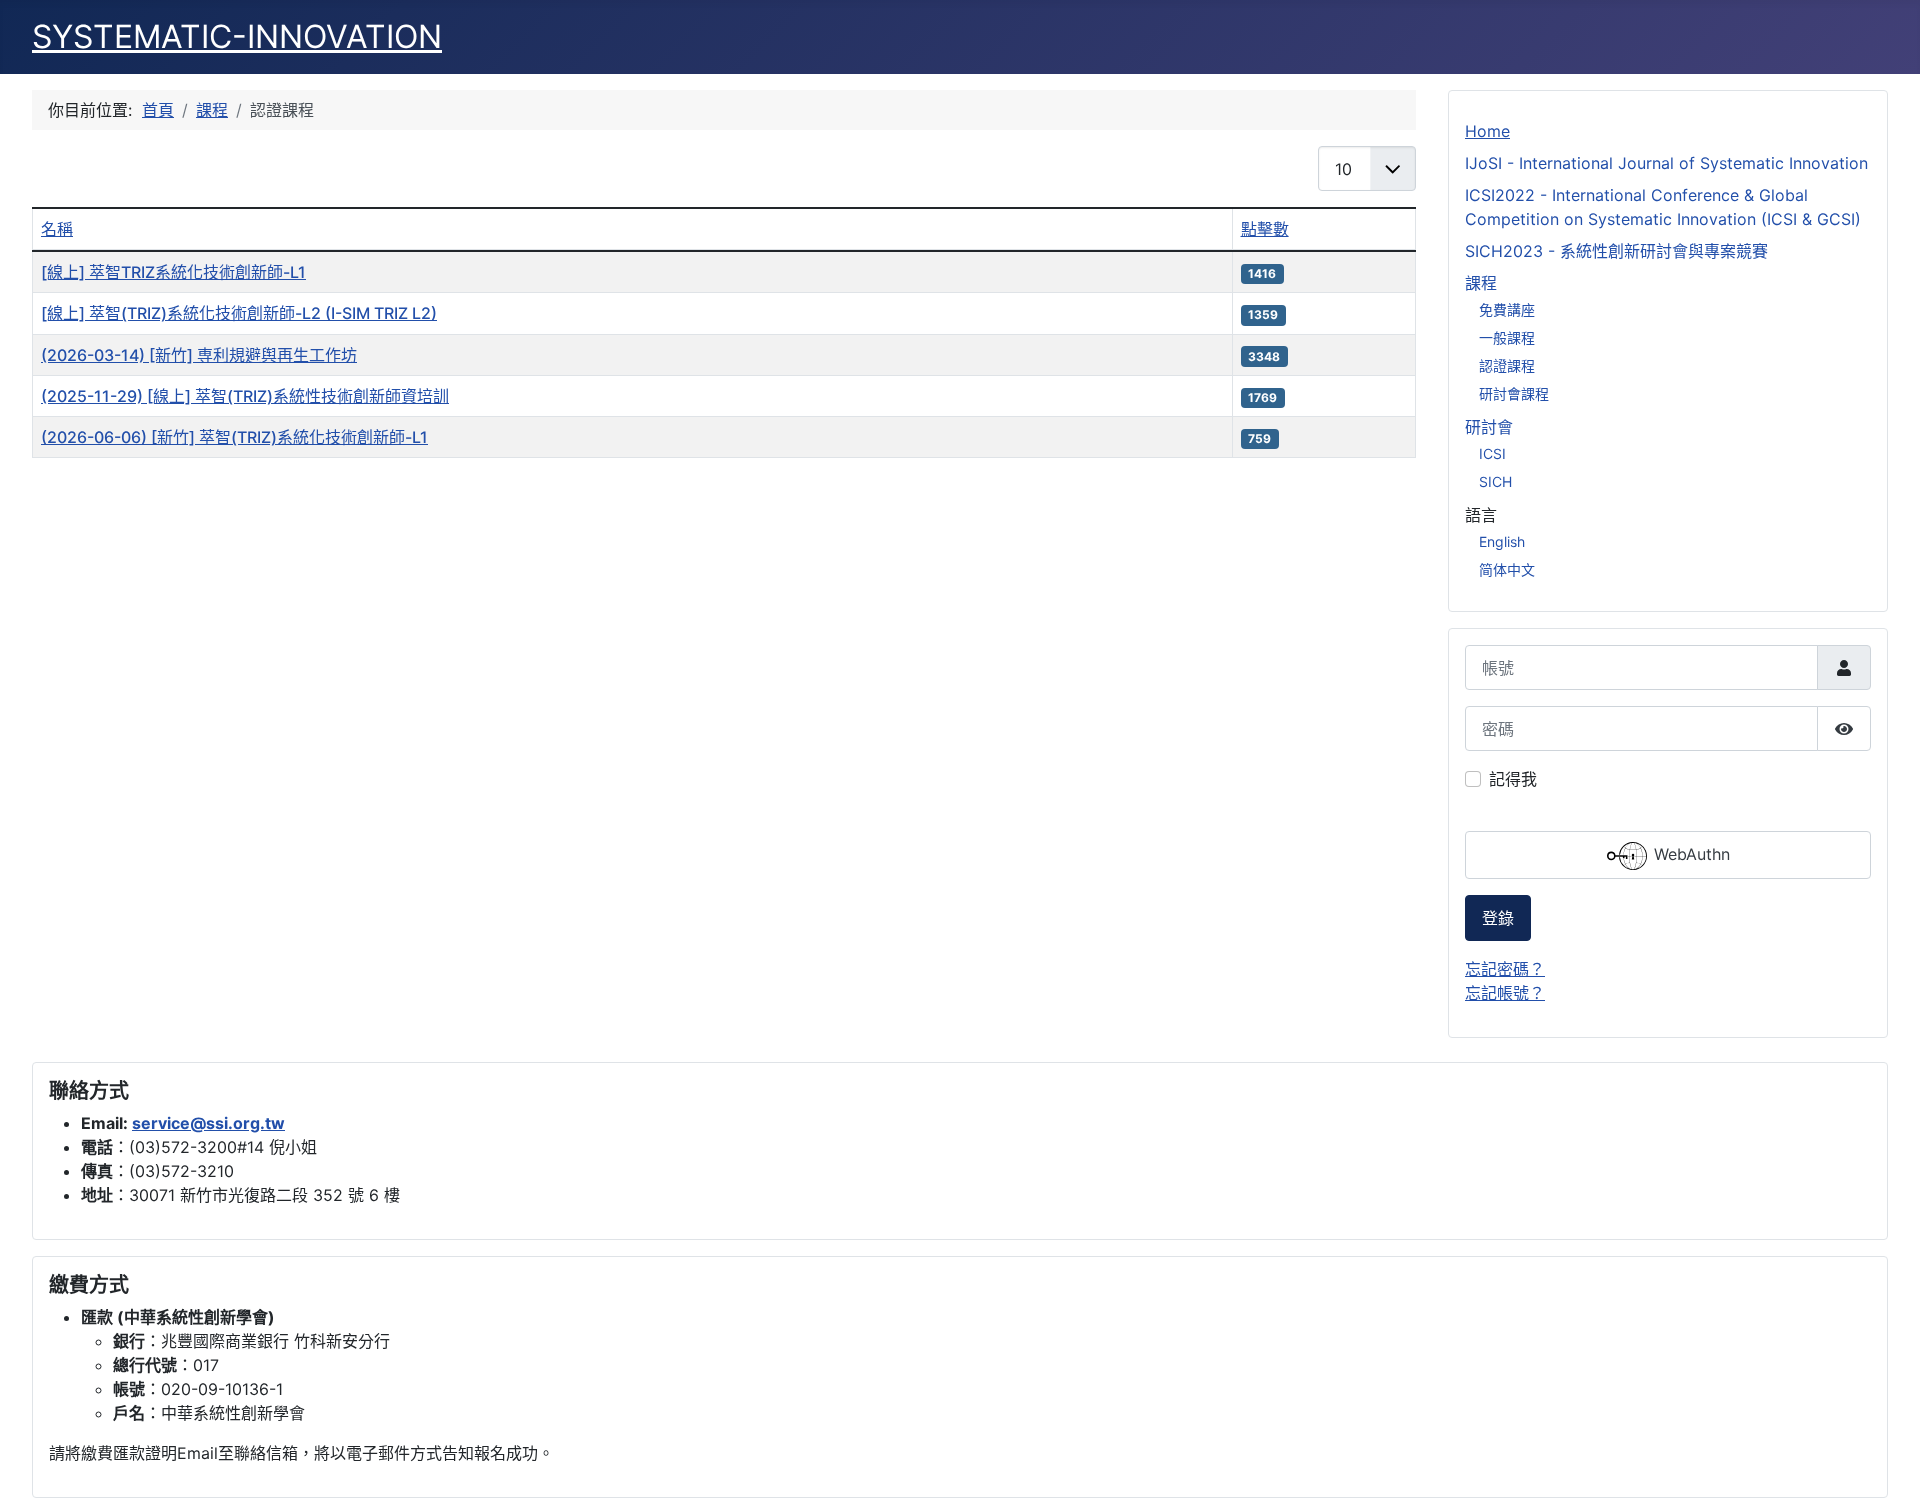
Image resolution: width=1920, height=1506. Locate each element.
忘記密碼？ (1505, 969)
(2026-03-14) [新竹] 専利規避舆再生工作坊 (199, 355)
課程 (1481, 283)
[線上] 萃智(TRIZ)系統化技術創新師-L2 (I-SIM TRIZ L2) (239, 313)
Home (1487, 131)
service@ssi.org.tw (208, 1123)
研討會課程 (1514, 393)
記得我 (1513, 779)
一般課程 (1507, 337)
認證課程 (1507, 365)
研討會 (1489, 427)
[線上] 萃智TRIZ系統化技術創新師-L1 (173, 272)
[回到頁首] (1885, 1469)
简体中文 (1507, 569)
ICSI (1492, 453)
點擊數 (1265, 229)
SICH (1495, 481)
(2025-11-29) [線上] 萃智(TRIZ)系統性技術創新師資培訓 (245, 396)
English (1502, 541)
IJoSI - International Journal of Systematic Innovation (1666, 163)
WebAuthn (1689, 855)
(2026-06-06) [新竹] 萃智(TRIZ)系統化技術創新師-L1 (234, 437)
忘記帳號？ (1505, 993)
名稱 (57, 229)
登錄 (1498, 918)
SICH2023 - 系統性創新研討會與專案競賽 (1616, 251)
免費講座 (1507, 309)
